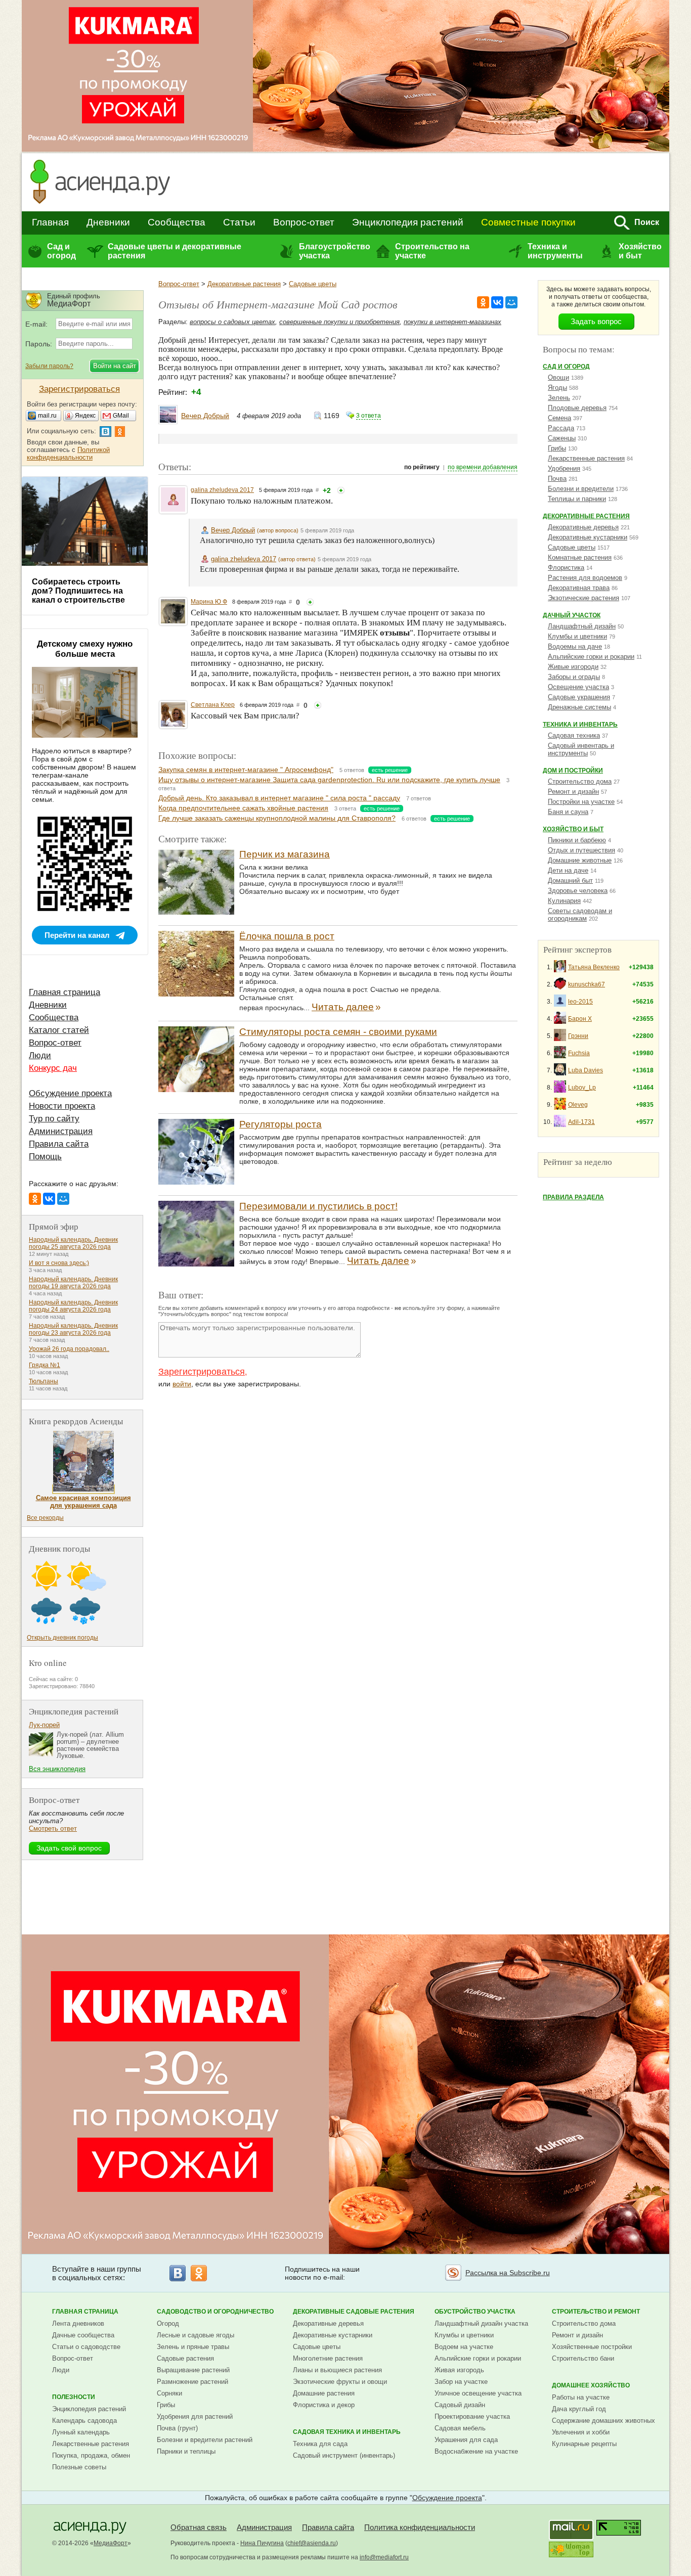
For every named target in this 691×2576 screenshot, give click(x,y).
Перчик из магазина (285, 854)
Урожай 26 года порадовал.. (69, 1349)
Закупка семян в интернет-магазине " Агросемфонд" (246, 770)
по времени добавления (483, 467)
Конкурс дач (53, 1068)
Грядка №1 (45, 1365)
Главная (50, 222)
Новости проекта (62, 1106)
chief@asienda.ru (312, 2543)
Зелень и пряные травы (193, 2347)
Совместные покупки (528, 222)
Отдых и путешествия (581, 850)
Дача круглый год (579, 2409)
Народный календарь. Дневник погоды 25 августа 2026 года (73, 1243)
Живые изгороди (573, 667)
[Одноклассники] (483, 302)
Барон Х (580, 1019)
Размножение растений (192, 2382)
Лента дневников (78, 2323)
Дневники (108, 222)
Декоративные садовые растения (354, 2312)
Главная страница (64, 992)
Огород (168, 2323)
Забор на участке (461, 2382)
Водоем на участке (464, 2347)
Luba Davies (586, 1070)
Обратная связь (199, 2527)
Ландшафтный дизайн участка (481, 2323)
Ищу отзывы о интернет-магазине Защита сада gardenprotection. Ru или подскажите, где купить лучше (329, 780)
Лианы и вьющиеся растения (337, 2370)
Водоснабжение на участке (476, 2451)
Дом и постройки (573, 771)
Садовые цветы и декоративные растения (175, 251)
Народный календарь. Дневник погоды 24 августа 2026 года (73, 1306)
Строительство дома (580, 781)
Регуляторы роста (280, 1124)
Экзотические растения (584, 598)
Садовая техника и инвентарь (347, 2432)
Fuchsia (579, 1053)
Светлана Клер (213, 705)
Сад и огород (61, 251)
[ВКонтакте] (497, 302)
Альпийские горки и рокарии (591, 657)
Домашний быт (570, 880)
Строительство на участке (432, 251)
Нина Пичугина (262, 2543)
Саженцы (562, 438)
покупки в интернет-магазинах (452, 322)
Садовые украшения (579, 697)
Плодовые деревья (577, 408)
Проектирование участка (472, 2416)
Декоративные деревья (583, 527)
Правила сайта (59, 1144)
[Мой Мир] (511, 302)
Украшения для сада (466, 2440)
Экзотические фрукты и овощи (340, 2382)
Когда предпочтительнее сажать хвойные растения (243, 808)
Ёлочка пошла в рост (287, 936)
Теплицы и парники (577, 499)
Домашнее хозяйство (591, 2385)
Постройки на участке (581, 802)
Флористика (566, 568)
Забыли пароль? (49, 366)
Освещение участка (578, 687)
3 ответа (369, 416)
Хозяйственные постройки (592, 2347)
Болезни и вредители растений (205, 2440)
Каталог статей (59, 1030)
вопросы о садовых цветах (232, 322)
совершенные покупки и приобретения (339, 322)
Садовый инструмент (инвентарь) (344, 2455)
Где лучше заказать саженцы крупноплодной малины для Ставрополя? (277, 818)
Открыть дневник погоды (62, 1638)
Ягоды (557, 388)
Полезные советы (79, 2467)
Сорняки (169, 2393)
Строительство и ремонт (596, 2312)
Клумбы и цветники (577, 636)
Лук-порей (44, 1725)
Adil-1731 (581, 1122)
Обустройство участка (475, 2312)
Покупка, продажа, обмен (91, 2455)
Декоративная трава (579, 588)
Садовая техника (574, 735)
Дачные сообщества (83, 2335)
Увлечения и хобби (581, 2432)
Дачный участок (572, 615)
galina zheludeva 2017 (222, 490)
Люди (40, 1055)
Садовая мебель (460, 2428)
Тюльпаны (44, 1381)
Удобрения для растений (195, 2416)
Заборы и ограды (574, 677)
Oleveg (578, 1105)
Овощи (558, 377)
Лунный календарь (81, 2432)
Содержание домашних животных (603, 2421)
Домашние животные (580, 860)
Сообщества (177, 222)
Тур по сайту (54, 1119)
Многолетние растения (328, 2358)
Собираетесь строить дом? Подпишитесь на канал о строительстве (78, 591)
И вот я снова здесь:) (59, 1263)
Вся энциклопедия (57, 1769)
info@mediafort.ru (384, 2557)
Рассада (561, 428)
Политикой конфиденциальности (68, 454)
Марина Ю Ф (209, 602)
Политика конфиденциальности (420, 2527)
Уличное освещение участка (478, 2393)
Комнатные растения (580, 557)
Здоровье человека (578, 891)
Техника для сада (320, 2444)
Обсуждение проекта (70, 1093)
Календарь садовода (84, 2421)
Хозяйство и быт (640, 251)
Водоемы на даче (575, 646)
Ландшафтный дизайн (582, 626)
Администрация (61, 1131)
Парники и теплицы (186, 2451)
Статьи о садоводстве (86, 2347)
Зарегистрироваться (202, 1372)
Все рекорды (45, 1518)
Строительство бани (583, 2358)
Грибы (557, 448)
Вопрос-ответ (304, 222)
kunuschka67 (587, 984)
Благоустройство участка (334, 251)
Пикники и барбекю (577, 840)
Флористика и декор (324, 2405)
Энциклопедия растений (408, 222)
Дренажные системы (579, 707)
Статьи (239, 222)
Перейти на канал (77, 935)
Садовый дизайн (460, 2405)
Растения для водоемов (585, 578)
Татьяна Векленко (594, 967)
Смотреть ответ (53, 1828)
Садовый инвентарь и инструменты (581, 749)
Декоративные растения (244, 284)
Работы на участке (581, 2397)
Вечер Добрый (205, 416)
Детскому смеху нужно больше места (85, 649)
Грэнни (578, 1036)
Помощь (45, 1157)
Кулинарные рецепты (584, 2444)
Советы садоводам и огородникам (580, 915)
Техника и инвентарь (580, 725)
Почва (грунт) (177, 2428)
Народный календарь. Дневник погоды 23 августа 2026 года (73, 1329)
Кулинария (564, 901)
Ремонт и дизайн (573, 792)
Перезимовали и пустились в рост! (318, 1206)
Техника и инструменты (555, 251)
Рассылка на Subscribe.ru (508, 2273)
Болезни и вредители (581, 489)
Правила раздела (573, 1197)
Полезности (74, 2397)
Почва (557, 479)
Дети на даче (568, 870)
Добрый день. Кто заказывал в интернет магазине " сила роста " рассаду (279, 798)
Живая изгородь (459, 2370)
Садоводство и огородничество (215, 2312)
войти (182, 1384)
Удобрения (564, 468)
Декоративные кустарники (588, 537)
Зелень (559, 398)
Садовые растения (185, 2358)
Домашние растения (324, 2393)
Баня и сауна (568, 812)
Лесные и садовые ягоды (196, 2335)
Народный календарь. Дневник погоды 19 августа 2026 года (73, 1283)
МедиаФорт (111, 2543)
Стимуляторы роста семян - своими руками (338, 1032)
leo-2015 (580, 1002)
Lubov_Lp (582, 1088)
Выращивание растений (193, 2370)
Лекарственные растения (586, 458)
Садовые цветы (313, 284)
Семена (559, 418)
